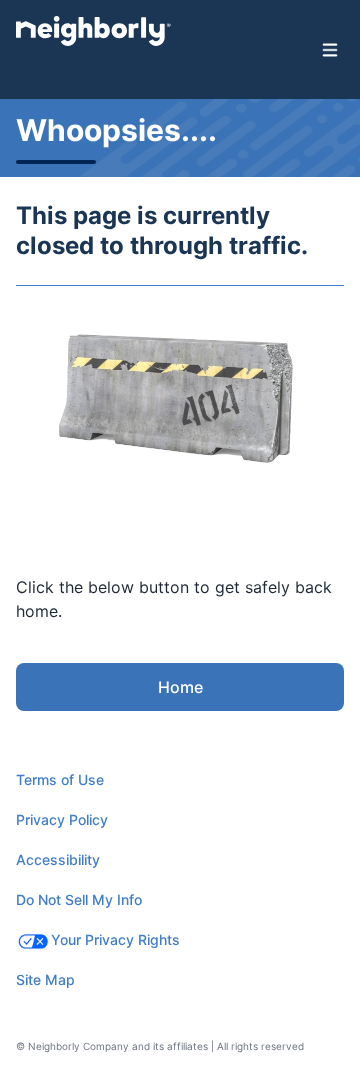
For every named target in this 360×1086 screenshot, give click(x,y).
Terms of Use (60, 779)
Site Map (45, 979)
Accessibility (58, 859)
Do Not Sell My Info (79, 899)
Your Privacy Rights (115, 939)
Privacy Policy (62, 819)
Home (180, 687)
